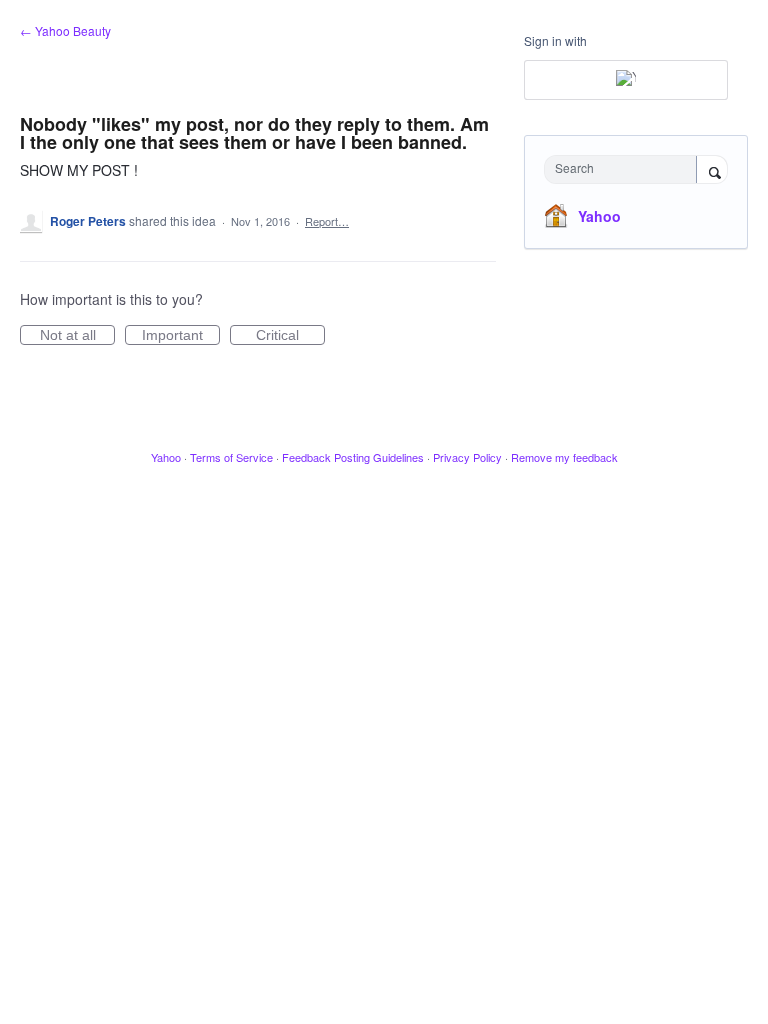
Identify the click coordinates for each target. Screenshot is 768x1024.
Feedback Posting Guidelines (353, 457)
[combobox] (625, 169)
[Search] (712, 171)
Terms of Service (231, 457)
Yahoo (599, 216)
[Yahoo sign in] (626, 80)
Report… (327, 221)
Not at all (77, 336)
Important (181, 336)
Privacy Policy (467, 457)
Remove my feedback (564, 457)
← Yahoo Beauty (65, 30)
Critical (290, 336)
